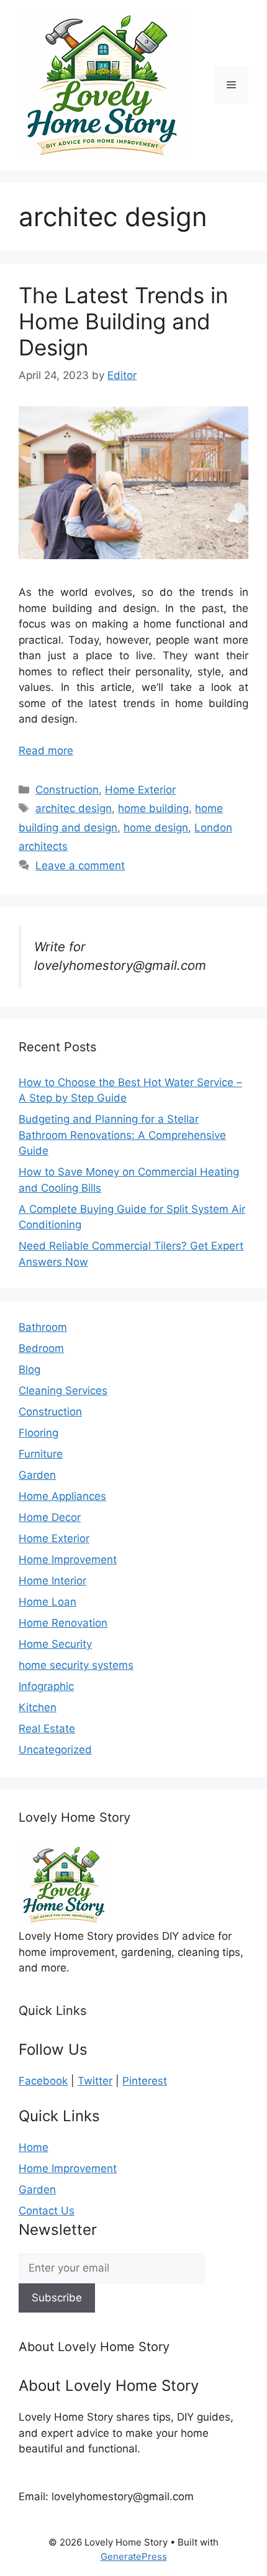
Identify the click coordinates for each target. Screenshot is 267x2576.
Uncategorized (55, 1750)
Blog (29, 1369)
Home (34, 2147)
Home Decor (50, 1517)
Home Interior (52, 1581)
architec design (74, 808)
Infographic (46, 1686)
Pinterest (145, 2081)
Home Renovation (63, 1623)
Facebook (43, 2081)
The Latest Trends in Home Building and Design (123, 321)
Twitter (95, 2081)
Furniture (41, 1454)
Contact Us (47, 2211)
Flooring (38, 1433)
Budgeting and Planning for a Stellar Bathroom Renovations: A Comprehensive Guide (122, 1135)
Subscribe (57, 2298)
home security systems (76, 1665)
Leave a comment (80, 866)
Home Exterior (140, 790)
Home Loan (48, 1602)
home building (153, 808)
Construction (67, 790)
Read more (46, 751)
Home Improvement (68, 1560)
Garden (37, 1475)
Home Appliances (62, 1496)
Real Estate (47, 1729)
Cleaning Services (63, 1391)
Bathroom (43, 1327)
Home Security (55, 1644)
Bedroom (41, 1348)
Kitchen (38, 1707)
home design (156, 828)
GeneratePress (134, 2556)
